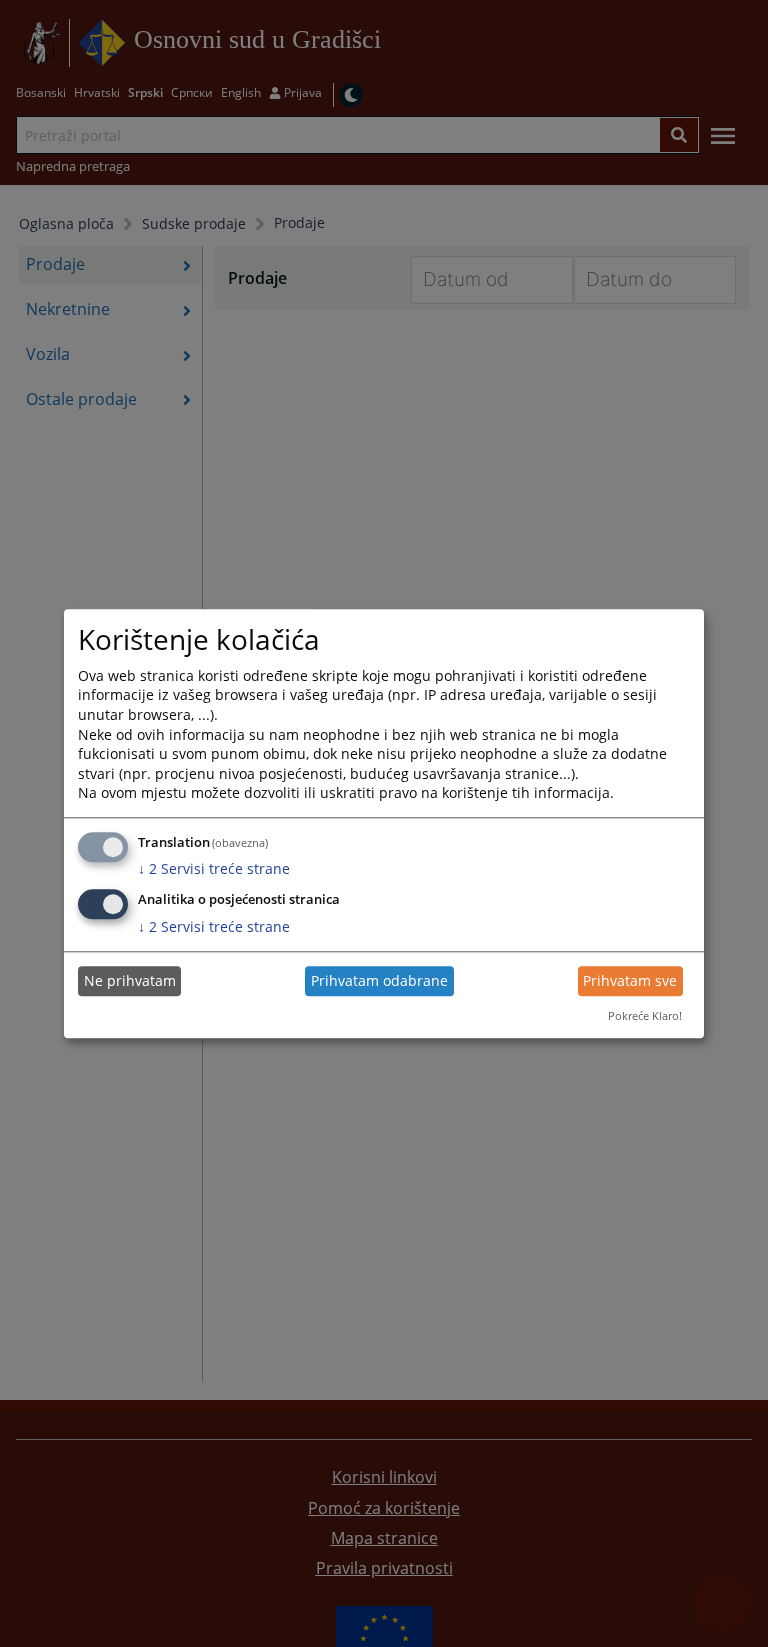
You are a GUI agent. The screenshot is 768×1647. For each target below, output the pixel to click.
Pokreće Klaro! (645, 1016)
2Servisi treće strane (214, 869)
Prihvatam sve (630, 981)
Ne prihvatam (130, 981)
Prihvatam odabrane (379, 981)
